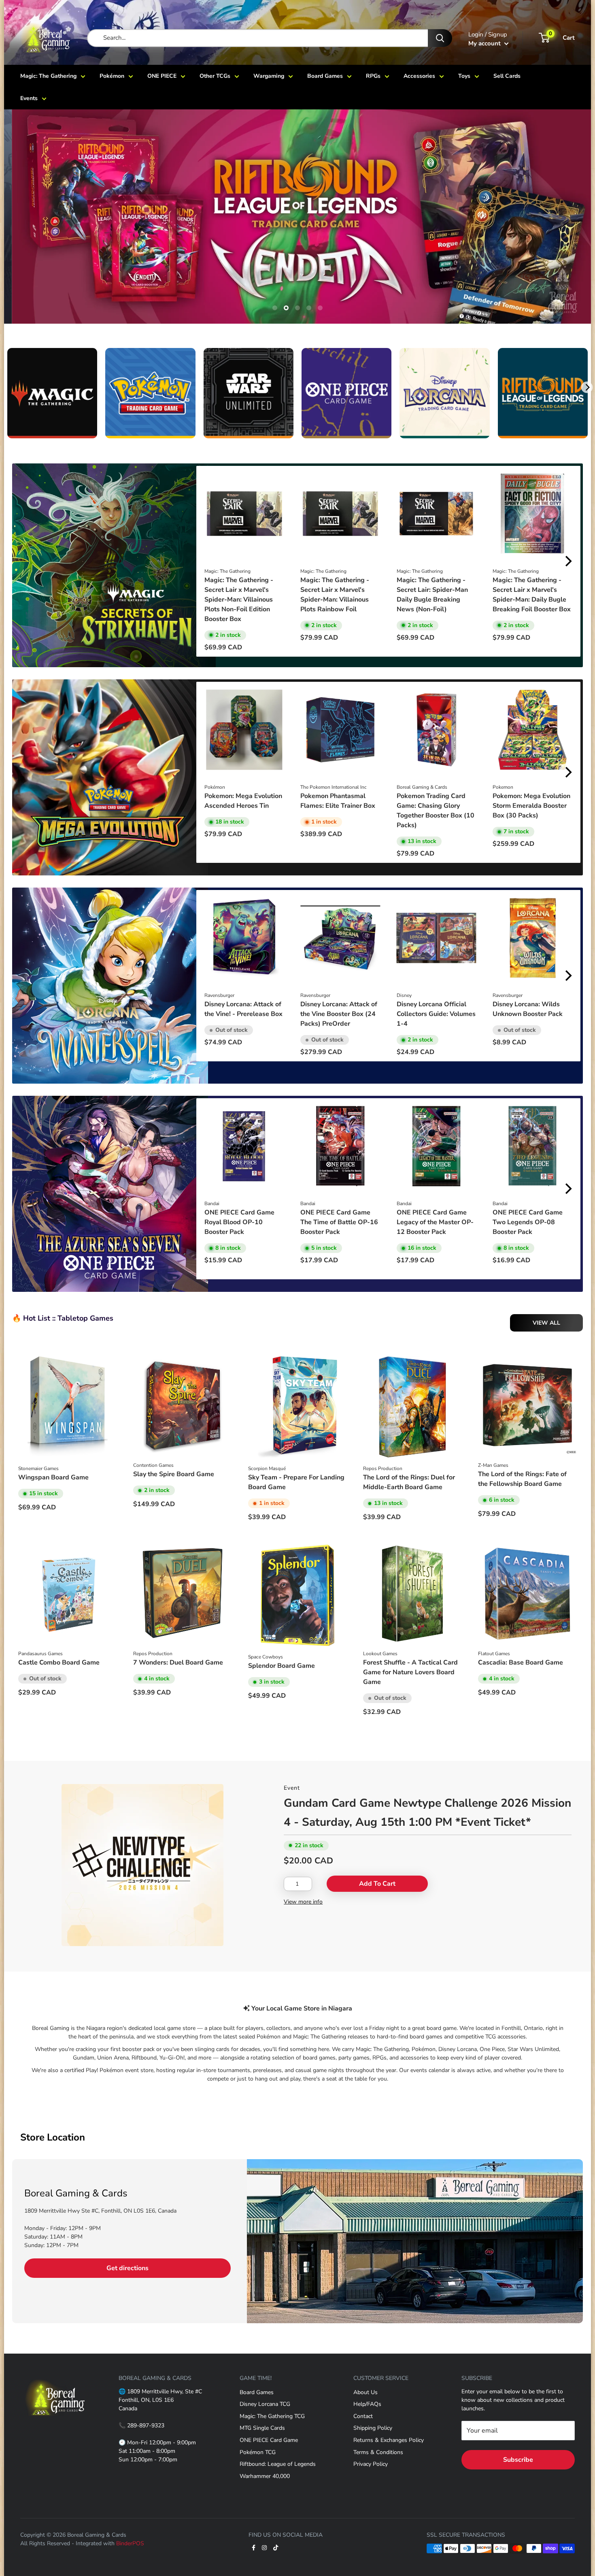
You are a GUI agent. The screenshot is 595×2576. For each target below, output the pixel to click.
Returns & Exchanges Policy (389, 2440)
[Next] (587, 387)
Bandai (212, 1204)
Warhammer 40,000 (265, 2476)
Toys (464, 76)
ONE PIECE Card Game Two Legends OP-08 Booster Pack (528, 1222)
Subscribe (518, 2460)
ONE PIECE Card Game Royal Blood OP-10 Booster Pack (239, 1222)
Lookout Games (380, 1654)
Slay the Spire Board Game (174, 1474)
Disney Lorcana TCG (265, 2404)
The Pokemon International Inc (334, 787)
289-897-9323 (146, 2426)
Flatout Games (494, 1654)
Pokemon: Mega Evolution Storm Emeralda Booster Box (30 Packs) (531, 806)
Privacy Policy (371, 2464)
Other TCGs (215, 76)
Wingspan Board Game (53, 1477)
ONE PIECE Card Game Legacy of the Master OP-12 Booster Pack (435, 1222)
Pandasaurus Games (40, 1654)
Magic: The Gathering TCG (272, 2416)
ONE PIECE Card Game (269, 2440)
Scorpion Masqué (267, 1468)
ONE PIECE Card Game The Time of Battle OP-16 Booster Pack (339, 1222)
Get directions (127, 2268)
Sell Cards (507, 76)
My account (485, 43)
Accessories (419, 76)
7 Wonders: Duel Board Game (178, 1663)
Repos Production (383, 1468)
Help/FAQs (367, 2404)
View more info (303, 1902)
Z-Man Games (493, 1465)
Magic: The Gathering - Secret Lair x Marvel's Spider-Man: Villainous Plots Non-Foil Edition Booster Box (239, 600)
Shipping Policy (373, 2428)
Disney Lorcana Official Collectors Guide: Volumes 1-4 (436, 1014)
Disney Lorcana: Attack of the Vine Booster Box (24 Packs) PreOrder (339, 1014)
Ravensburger (219, 995)
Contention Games (153, 1465)
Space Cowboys (266, 1657)
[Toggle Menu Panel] (55, 2374)
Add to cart (377, 1884)
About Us (365, 2392)
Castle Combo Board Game (59, 1663)
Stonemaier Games (38, 1468)
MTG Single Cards (262, 2428)
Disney (404, 995)
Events (29, 98)
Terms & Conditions (378, 2452)
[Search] (440, 38)
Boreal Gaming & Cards (422, 787)
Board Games (325, 76)
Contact (363, 2416)
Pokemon (503, 787)
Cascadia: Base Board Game (521, 1663)
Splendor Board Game (282, 1666)
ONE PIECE (162, 76)
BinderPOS (130, 2543)
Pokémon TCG (258, 2452)
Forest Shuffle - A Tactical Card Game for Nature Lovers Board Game (410, 1672)
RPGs (373, 76)
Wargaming (269, 76)
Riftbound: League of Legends (278, 2464)
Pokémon (112, 76)
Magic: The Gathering (48, 76)
